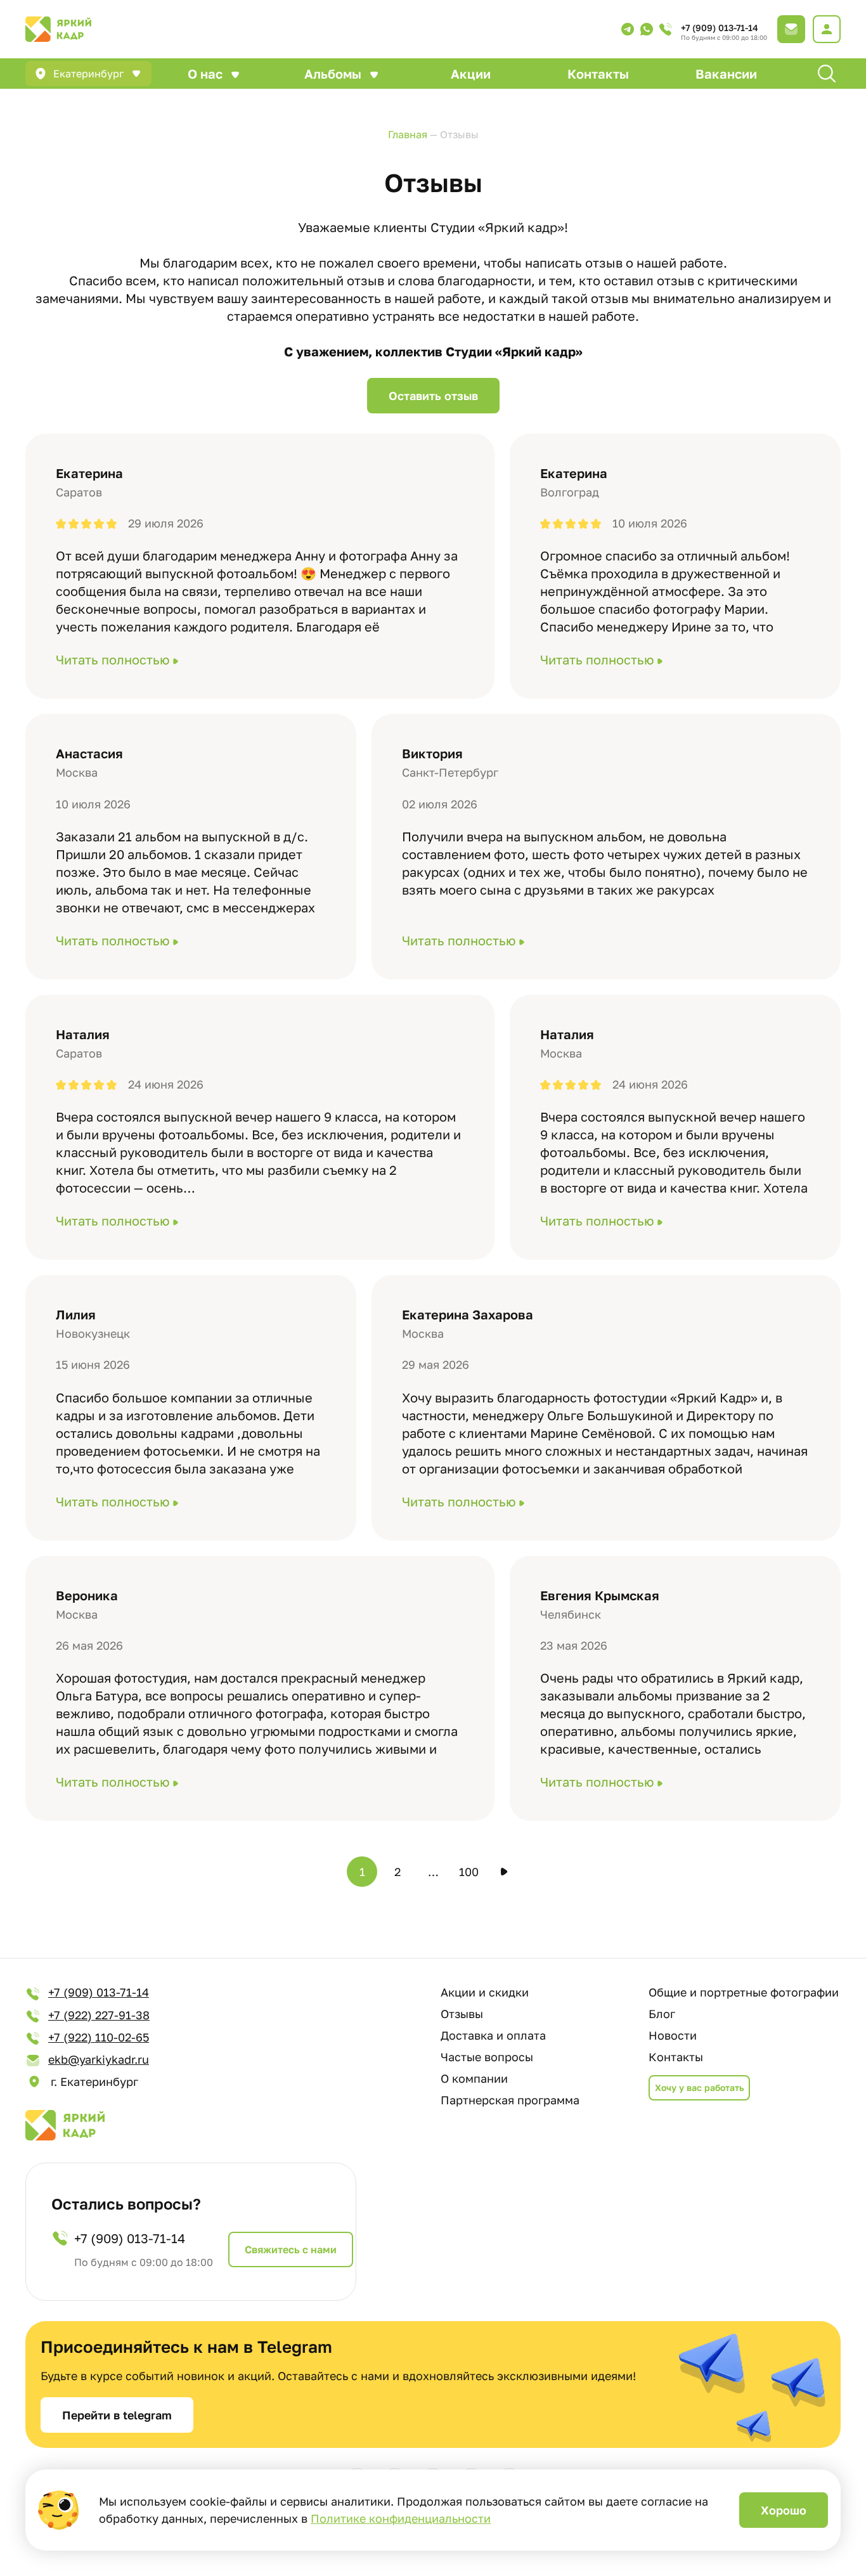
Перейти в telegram (117, 2415)
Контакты (598, 74)
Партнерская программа (510, 2100)
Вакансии (726, 74)
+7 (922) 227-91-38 (99, 2015)
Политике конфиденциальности (401, 2518)
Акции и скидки (485, 1992)
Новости (673, 2035)
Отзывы (462, 2014)
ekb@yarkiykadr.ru (99, 2059)
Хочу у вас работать (699, 2087)
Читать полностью (113, 659)
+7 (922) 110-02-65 (99, 2037)
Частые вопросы (487, 2057)
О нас (205, 74)
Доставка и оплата (493, 2035)
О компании (474, 2078)
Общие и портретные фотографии (744, 1992)
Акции (471, 74)
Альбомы (333, 74)
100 (469, 1872)
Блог (662, 2014)
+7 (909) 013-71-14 (720, 28)
